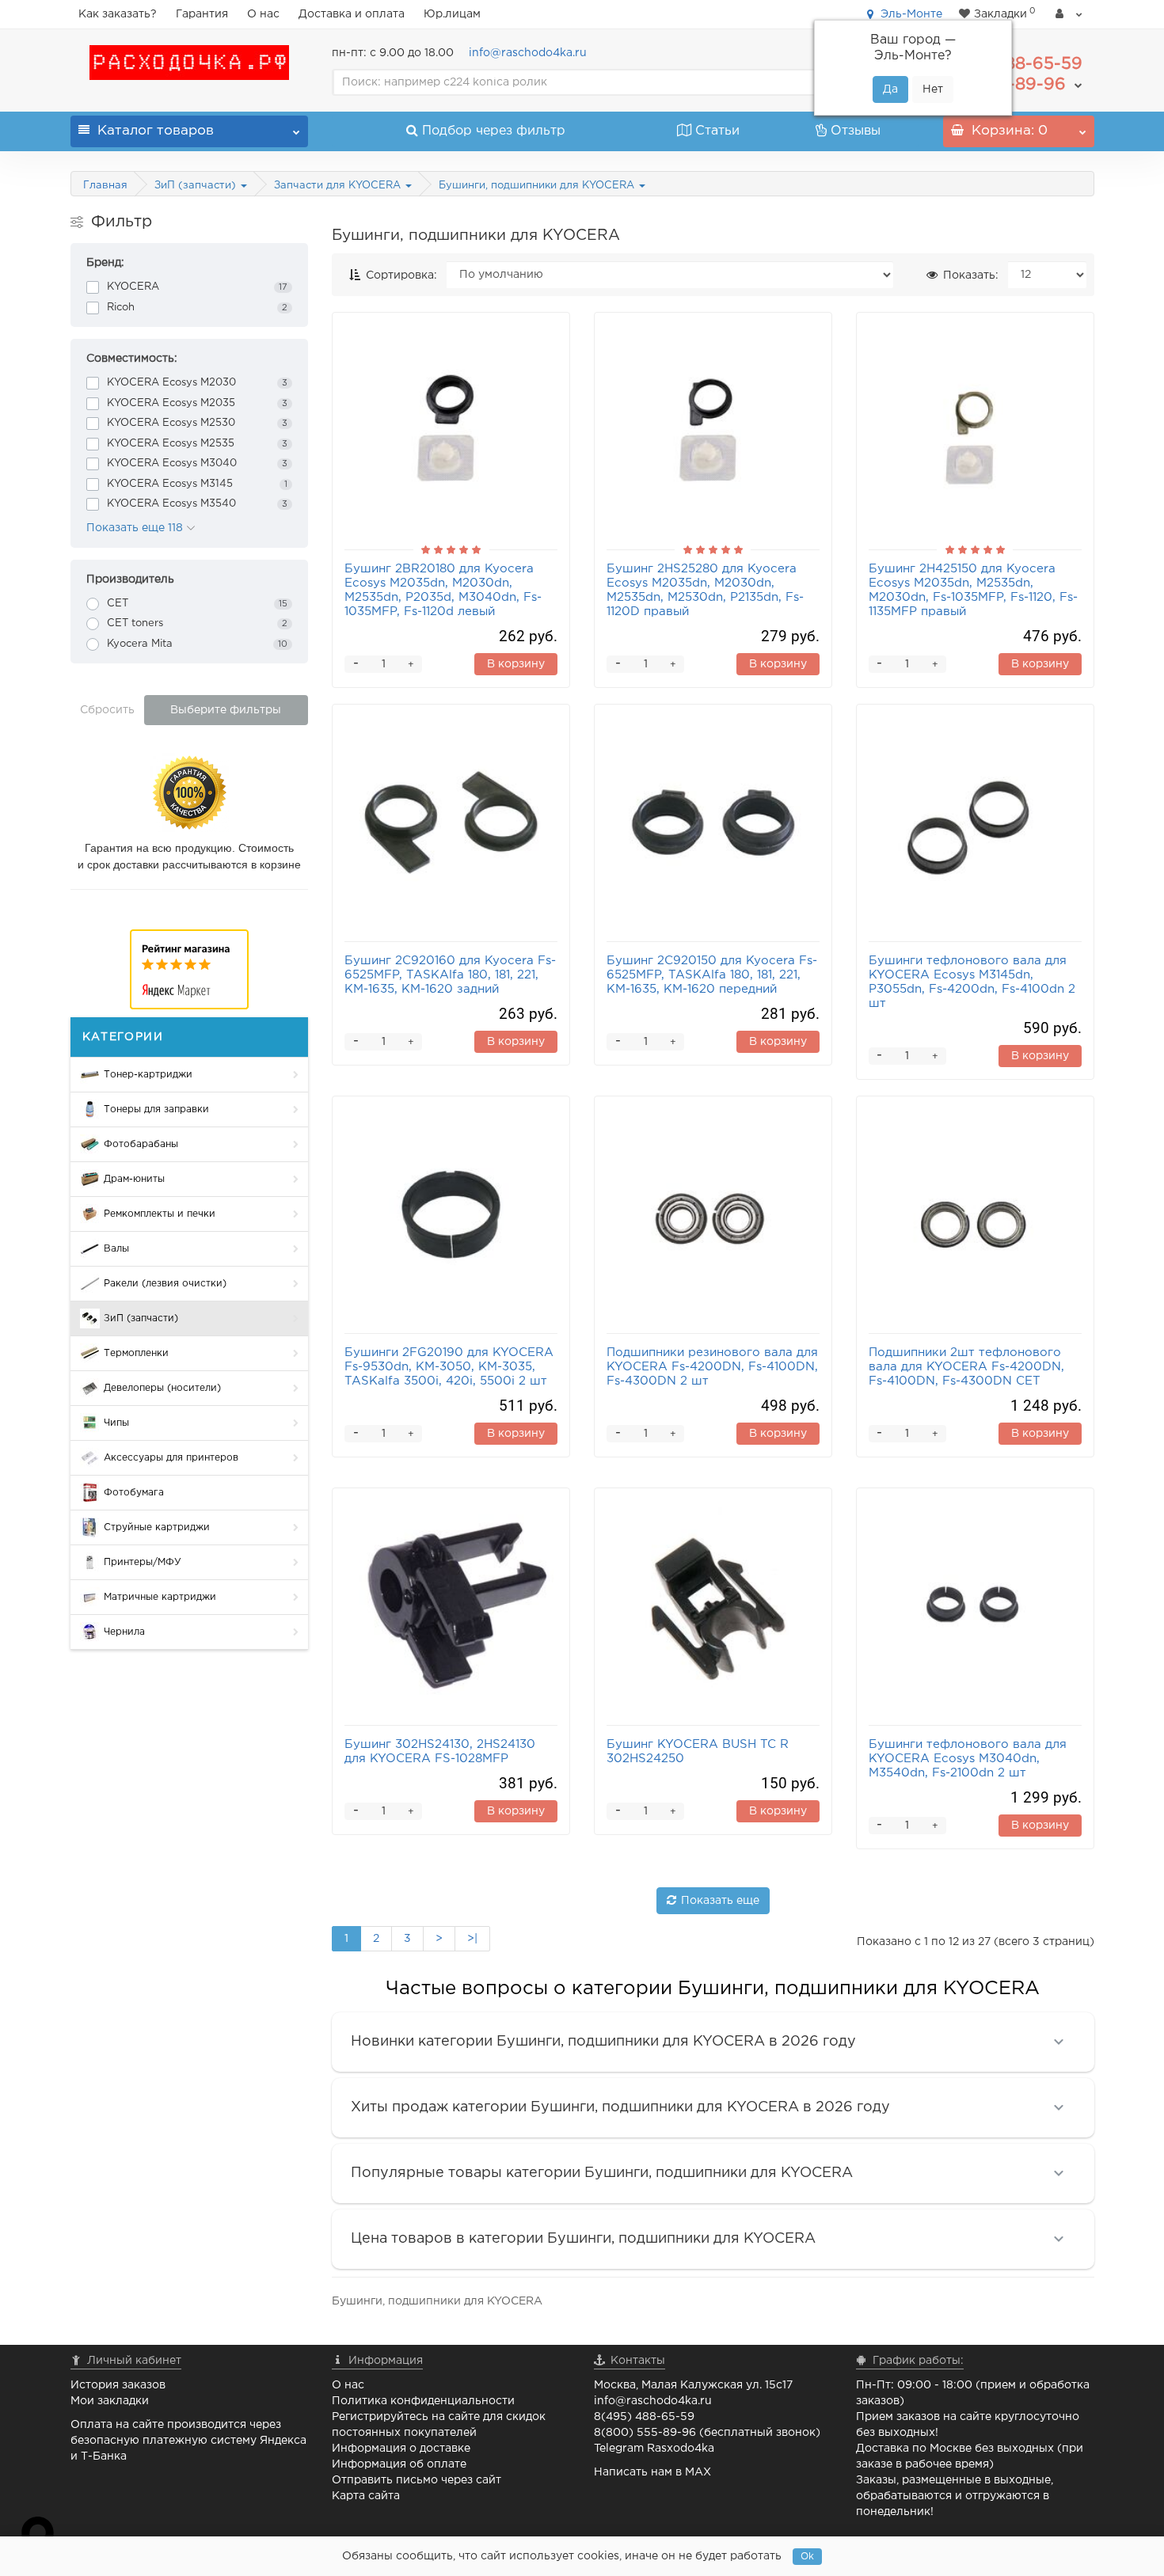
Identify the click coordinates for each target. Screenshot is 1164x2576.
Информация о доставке (401, 2449)
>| (472, 1939)
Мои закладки (110, 2401)
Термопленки (136, 1353)
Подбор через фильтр (494, 131)
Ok (807, 2557)
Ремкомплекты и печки (160, 1214)
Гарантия (202, 14)
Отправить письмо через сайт (417, 2480)
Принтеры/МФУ (143, 1562)
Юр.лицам (452, 14)
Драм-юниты (134, 1179)
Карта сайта (366, 2496)
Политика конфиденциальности (423, 2401)
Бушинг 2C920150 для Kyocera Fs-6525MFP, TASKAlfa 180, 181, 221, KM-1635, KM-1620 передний (712, 975)
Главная (105, 186)
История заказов (118, 2385)
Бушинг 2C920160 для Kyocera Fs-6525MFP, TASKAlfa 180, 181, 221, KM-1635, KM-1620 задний (450, 975)
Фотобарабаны (141, 1144)
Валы (116, 1249)
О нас (263, 14)
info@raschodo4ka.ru (528, 53)
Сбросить (107, 710)
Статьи (717, 131)
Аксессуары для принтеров (171, 1458)
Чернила (124, 1632)
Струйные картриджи (157, 1527)
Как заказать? (118, 14)
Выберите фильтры (226, 710)
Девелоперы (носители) (162, 1388)
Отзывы (856, 131)
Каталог (156, 131)
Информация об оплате (399, 2464)
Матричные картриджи (160, 1597)
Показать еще (720, 1901)
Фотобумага (134, 1493)
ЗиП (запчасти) (197, 186)
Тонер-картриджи (148, 1075)
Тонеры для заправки (156, 1109)
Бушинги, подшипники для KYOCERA (538, 186)
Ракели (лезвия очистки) (165, 1284)
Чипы (116, 1423)
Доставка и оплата (352, 14)
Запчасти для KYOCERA (339, 186)
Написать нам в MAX (652, 2472)
